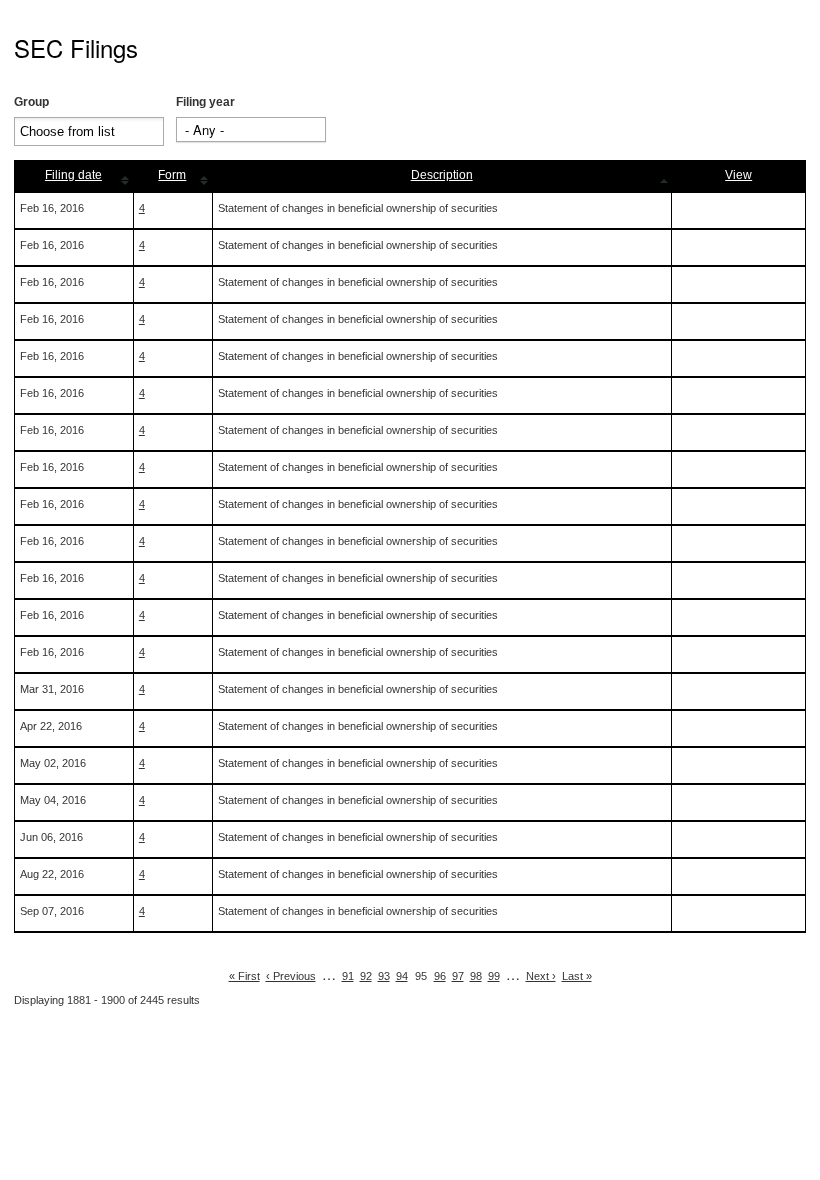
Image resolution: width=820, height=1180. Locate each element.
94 (402, 976)
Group (31, 102)
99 (494, 976)
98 (476, 976)
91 (348, 976)
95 (421, 976)
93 (384, 976)
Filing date (73, 175)
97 (458, 976)
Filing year (205, 102)
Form (172, 175)
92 (366, 976)
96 (440, 976)
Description (442, 175)
